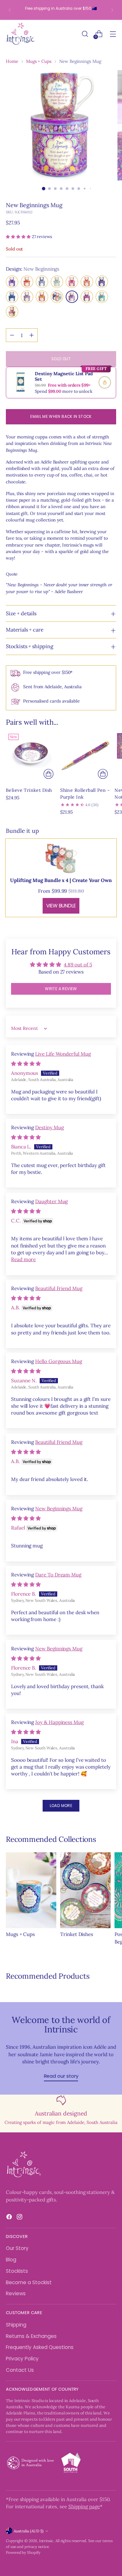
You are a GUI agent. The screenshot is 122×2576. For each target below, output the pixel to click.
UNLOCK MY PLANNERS (61, 1372)
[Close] (110, 1187)
